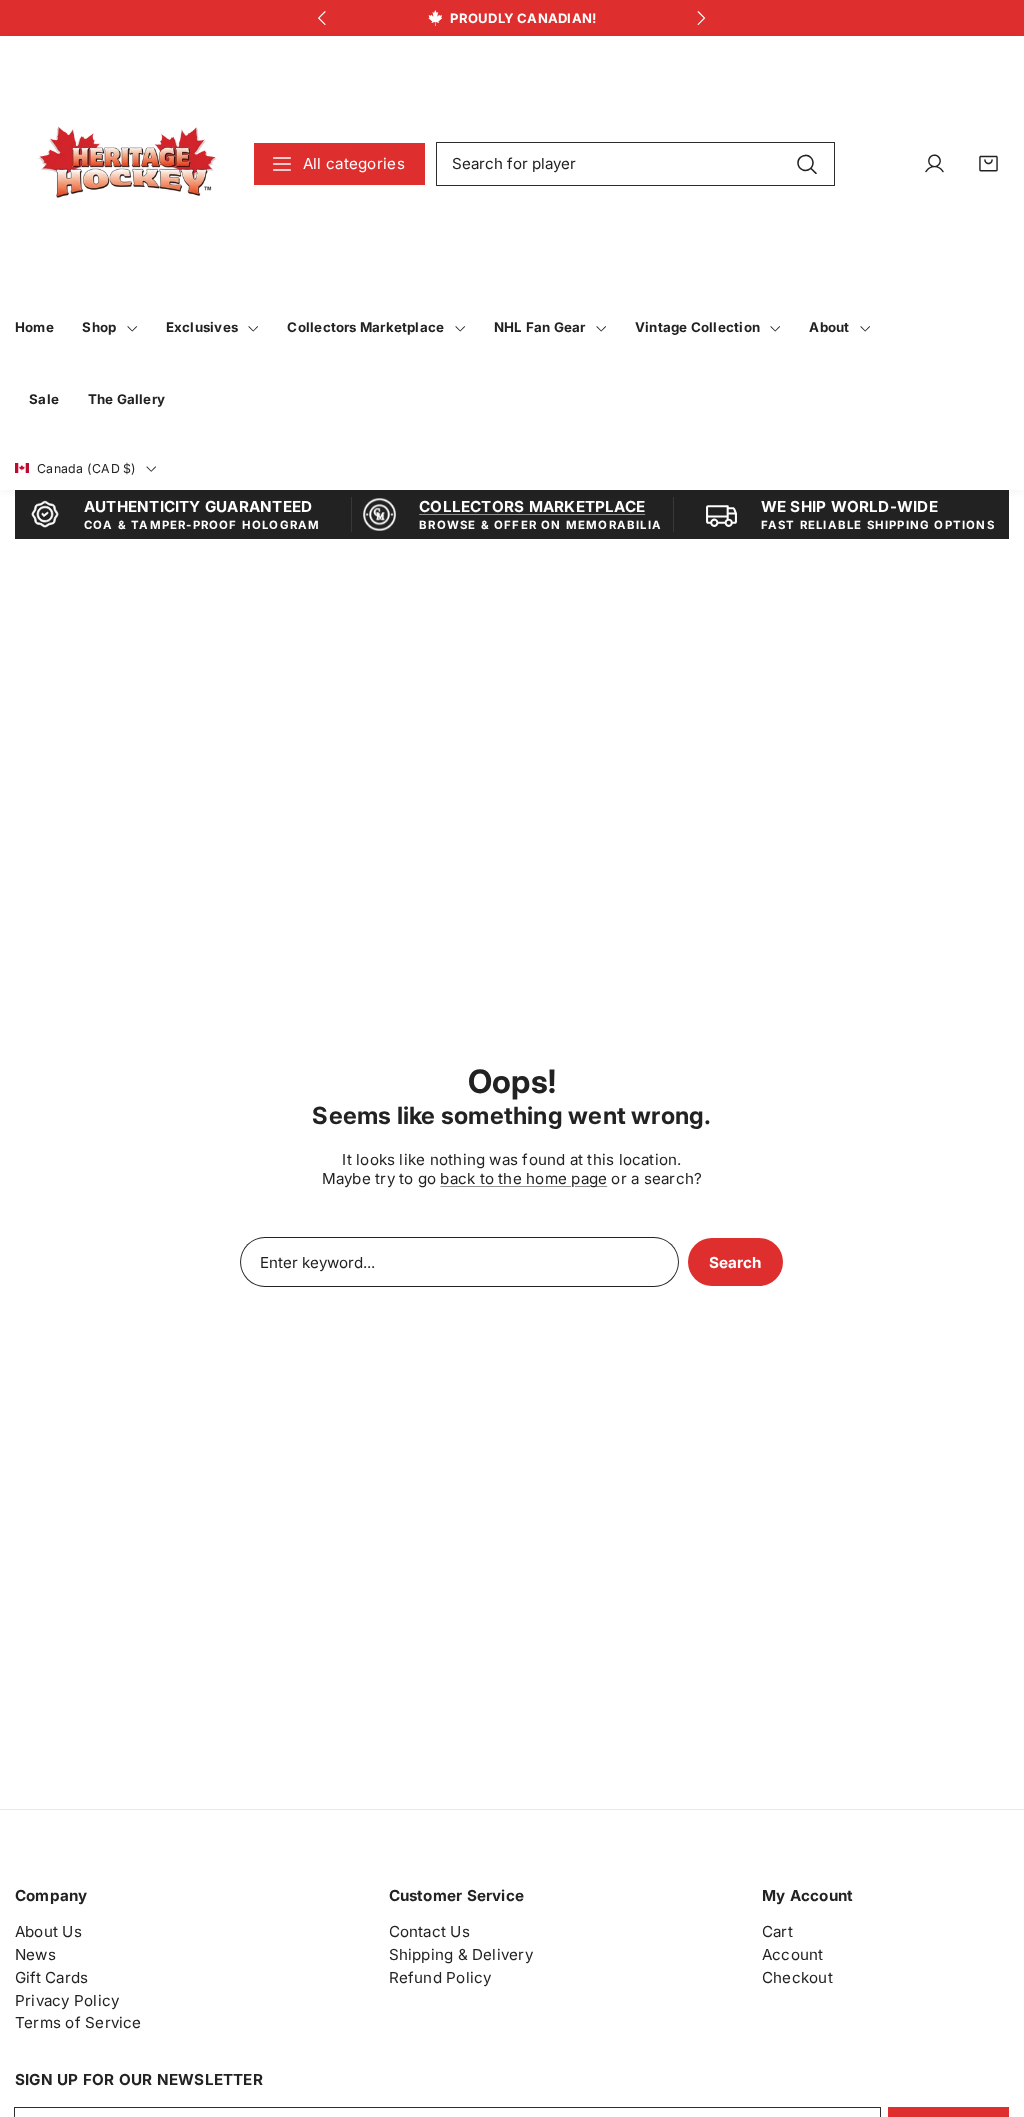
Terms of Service (78, 2022)
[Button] (322, 18)
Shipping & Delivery (461, 1954)
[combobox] (636, 164)
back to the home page (523, 1178)
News (35, 1954)
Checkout (797, 1977)
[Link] (127, 163)
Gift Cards (51, 1977)
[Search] (807, 163)
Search (735, 1262)
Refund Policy (440, 1977)
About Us (48, 1931)
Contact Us (429, 1931)
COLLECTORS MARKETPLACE (532, 506)
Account (793, 1954)
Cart (777, 1931)
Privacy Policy (67, 2000)
